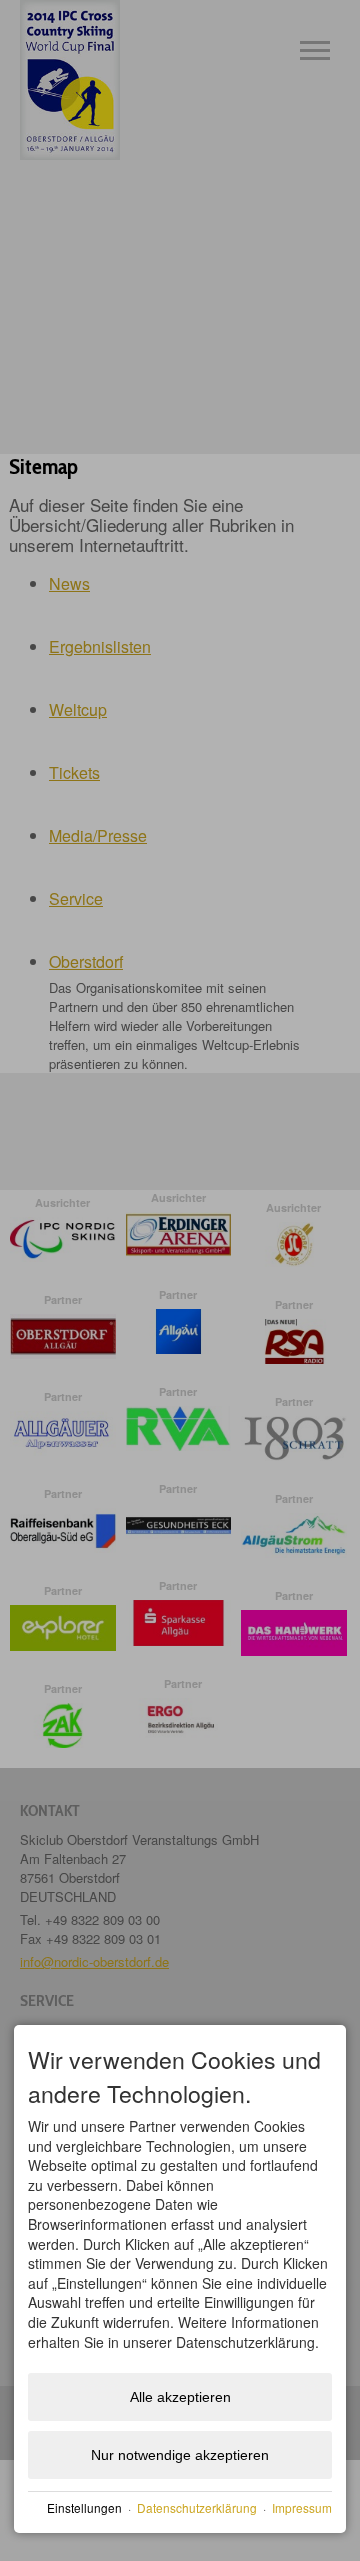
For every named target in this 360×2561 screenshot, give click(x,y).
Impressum (302, 2507)
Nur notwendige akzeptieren (180, 2455)
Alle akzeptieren (180, 2397)
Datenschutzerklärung (197, 2507)
